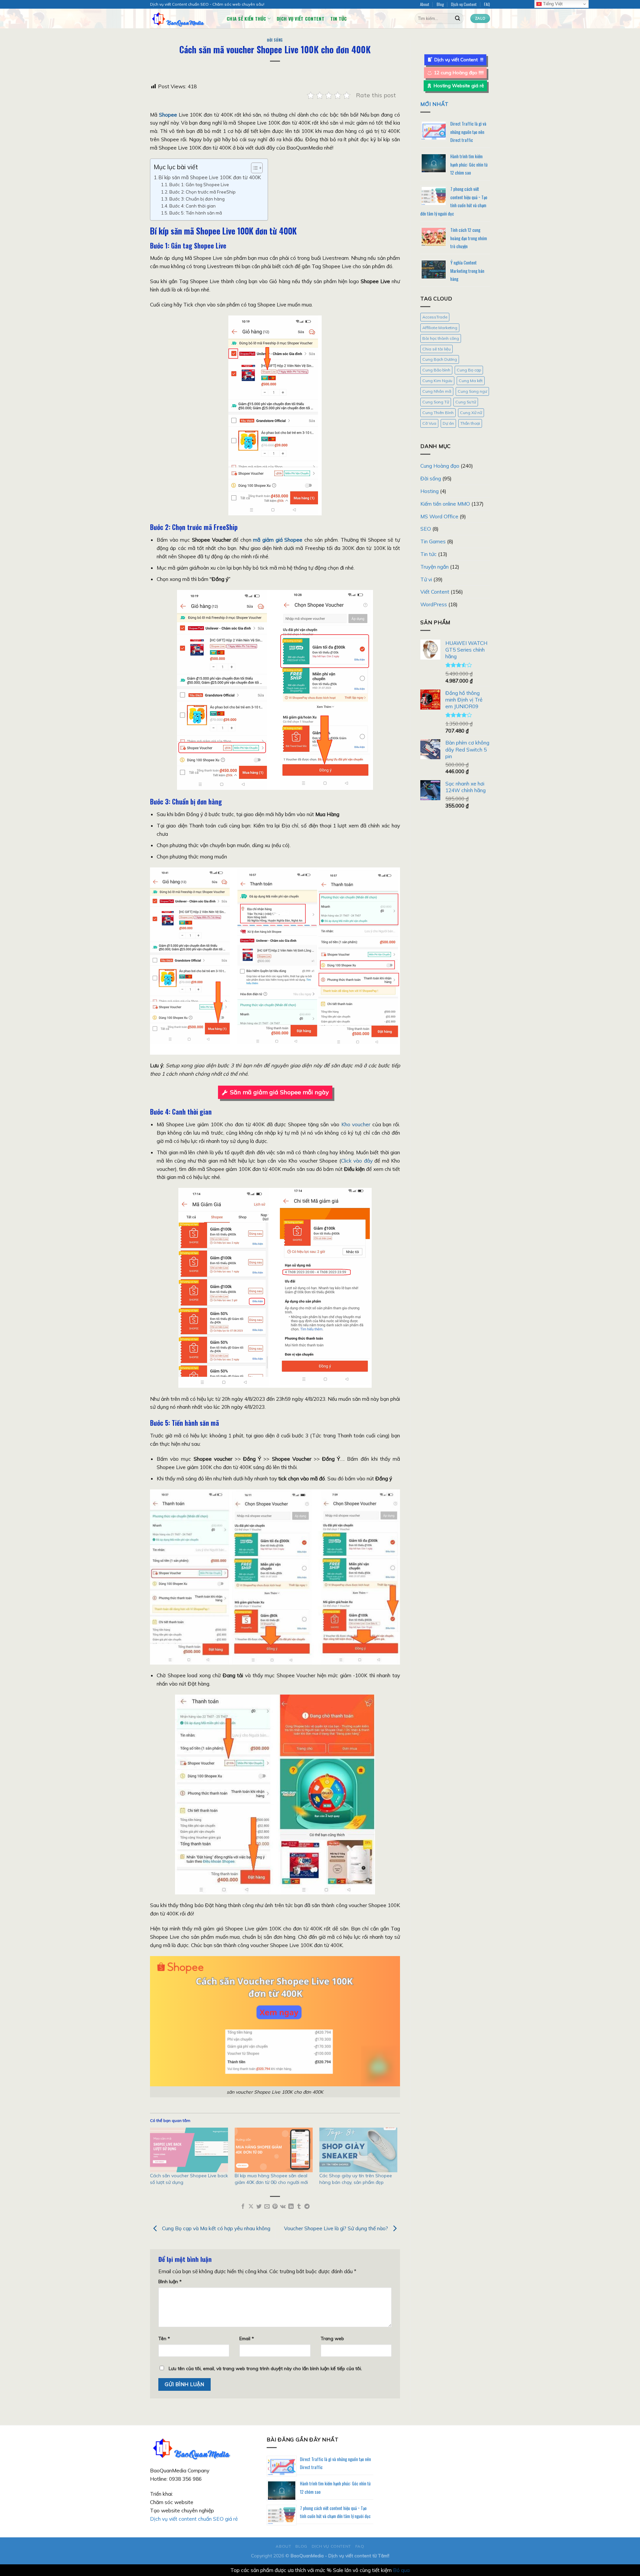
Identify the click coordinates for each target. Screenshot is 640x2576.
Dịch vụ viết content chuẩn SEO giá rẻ (194, 2519)
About (425, 4)
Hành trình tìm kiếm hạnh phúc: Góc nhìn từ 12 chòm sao (469, 164)
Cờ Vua (429, 423)
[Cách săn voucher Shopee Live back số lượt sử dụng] (189, 2150)
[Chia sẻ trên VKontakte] (283, 2207)
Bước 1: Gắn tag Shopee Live (199, 185)
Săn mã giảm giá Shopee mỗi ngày (279, 1092)
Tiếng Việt (552, 4)
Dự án (448, 423)
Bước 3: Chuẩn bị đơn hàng (197, 199)
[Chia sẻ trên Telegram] (307, 2207)
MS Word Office (439, 516)
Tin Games (433, 541)
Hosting (429, 491)
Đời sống (275, 40)
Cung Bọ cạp (469, 370)
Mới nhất (434, 104)
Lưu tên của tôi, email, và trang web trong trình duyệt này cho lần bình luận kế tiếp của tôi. (265, 2368)
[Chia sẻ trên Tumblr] (299, 2207)
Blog (440, 4)
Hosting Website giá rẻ (459, 86)
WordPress (434, 604)
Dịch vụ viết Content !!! (459, 60)
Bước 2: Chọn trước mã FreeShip (202, 192)
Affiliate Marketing (440, 328)
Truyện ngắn (434, 567)
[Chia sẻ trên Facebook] (243, 2207)
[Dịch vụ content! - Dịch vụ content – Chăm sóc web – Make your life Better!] (183, 18)
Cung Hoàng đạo (440, 466)
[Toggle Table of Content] (253, 168)
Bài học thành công (441, 338)
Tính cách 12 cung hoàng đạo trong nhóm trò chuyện (469, 238)
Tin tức (339, 18)
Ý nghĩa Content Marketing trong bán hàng (467, 271)
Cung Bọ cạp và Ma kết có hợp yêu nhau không (215, 2228)
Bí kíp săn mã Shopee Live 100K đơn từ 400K (210, 177)
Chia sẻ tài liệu (436, 349)
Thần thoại (470, 423)
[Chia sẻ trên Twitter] (259, 2207)
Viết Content (435, 592)
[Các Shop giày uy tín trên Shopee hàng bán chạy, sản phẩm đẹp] (358, 2150)
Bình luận (170, 2281)
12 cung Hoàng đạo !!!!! (459, 73)
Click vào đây (357, 1161)
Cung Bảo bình (436, 370)
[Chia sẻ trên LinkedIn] (291, 2207)
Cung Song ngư (472, 391)
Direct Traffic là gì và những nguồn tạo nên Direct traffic (468, 132)
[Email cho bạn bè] (267, 2207)
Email (247, 2338)
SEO (426, 529)
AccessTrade (435, 317)
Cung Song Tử (436, 402)
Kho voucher (356, 1124)
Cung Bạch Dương (440, 359)
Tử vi (426, 579)
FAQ (487, 4)
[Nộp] (458, 18)
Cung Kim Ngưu (437, 381)
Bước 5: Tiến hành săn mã (196, 213)
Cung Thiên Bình (438, 413)
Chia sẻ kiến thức (246, 18)
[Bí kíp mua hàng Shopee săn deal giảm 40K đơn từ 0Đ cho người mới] (274, 2150)
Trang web (332, 2338)
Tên (164, 2338)
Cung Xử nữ (471, 413)
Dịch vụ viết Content (300, 18)
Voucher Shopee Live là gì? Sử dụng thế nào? (337, 2228)
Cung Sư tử (466, 402)
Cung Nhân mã (437, 391)
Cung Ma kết (471, 381)
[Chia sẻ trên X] (251, 2207)
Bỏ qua (401, 2570)
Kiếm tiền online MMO (445, 504)
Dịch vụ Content (464, 4)
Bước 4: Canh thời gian (192, 206)
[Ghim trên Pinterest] (275, 2207)
